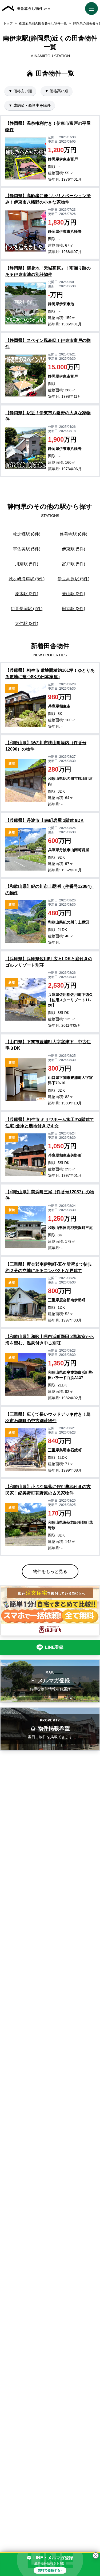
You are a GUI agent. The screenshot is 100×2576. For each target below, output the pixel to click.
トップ (8, 23)
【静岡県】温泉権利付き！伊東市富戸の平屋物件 (48, 127)
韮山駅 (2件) (73, 594)
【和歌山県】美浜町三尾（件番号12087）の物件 (50, 1195)
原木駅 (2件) (27, 594)
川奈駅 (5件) (27, 564)
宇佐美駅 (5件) (27, 549)
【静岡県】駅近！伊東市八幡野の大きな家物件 (48, 416)
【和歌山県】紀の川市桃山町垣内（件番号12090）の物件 (46, 746)
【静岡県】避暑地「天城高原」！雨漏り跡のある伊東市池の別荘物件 (48, 271)
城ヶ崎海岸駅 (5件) (27, 579)
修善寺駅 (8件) (73, 534)
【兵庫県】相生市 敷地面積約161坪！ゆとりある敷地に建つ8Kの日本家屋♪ (50, 674)
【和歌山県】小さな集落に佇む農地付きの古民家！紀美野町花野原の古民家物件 (48, 1490)
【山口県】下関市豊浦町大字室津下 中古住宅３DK (48, 1045)
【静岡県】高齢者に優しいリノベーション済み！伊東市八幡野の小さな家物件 (48, 199)
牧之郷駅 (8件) (27, 534)
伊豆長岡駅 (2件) (27, 609)
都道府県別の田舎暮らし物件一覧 (43, 23)
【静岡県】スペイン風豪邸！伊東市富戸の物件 (48, 344)
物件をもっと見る (50, 1571)
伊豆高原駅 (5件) (73, 579)
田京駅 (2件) (73, 609)
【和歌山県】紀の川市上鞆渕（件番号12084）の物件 (50, 890)
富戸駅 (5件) (73, 564)
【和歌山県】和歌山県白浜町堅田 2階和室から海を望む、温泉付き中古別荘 (50, 1340)
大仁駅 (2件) (27, 624)
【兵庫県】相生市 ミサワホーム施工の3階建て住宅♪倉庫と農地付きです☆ (50, 1123)
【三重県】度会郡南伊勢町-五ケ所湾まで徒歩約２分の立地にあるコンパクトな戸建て (49, 1267)
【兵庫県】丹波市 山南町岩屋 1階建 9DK (45, 820)
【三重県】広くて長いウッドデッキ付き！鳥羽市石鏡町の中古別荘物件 (48, 1417)
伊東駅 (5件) (73, 549)
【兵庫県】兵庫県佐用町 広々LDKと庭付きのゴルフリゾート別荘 (49, 962)
